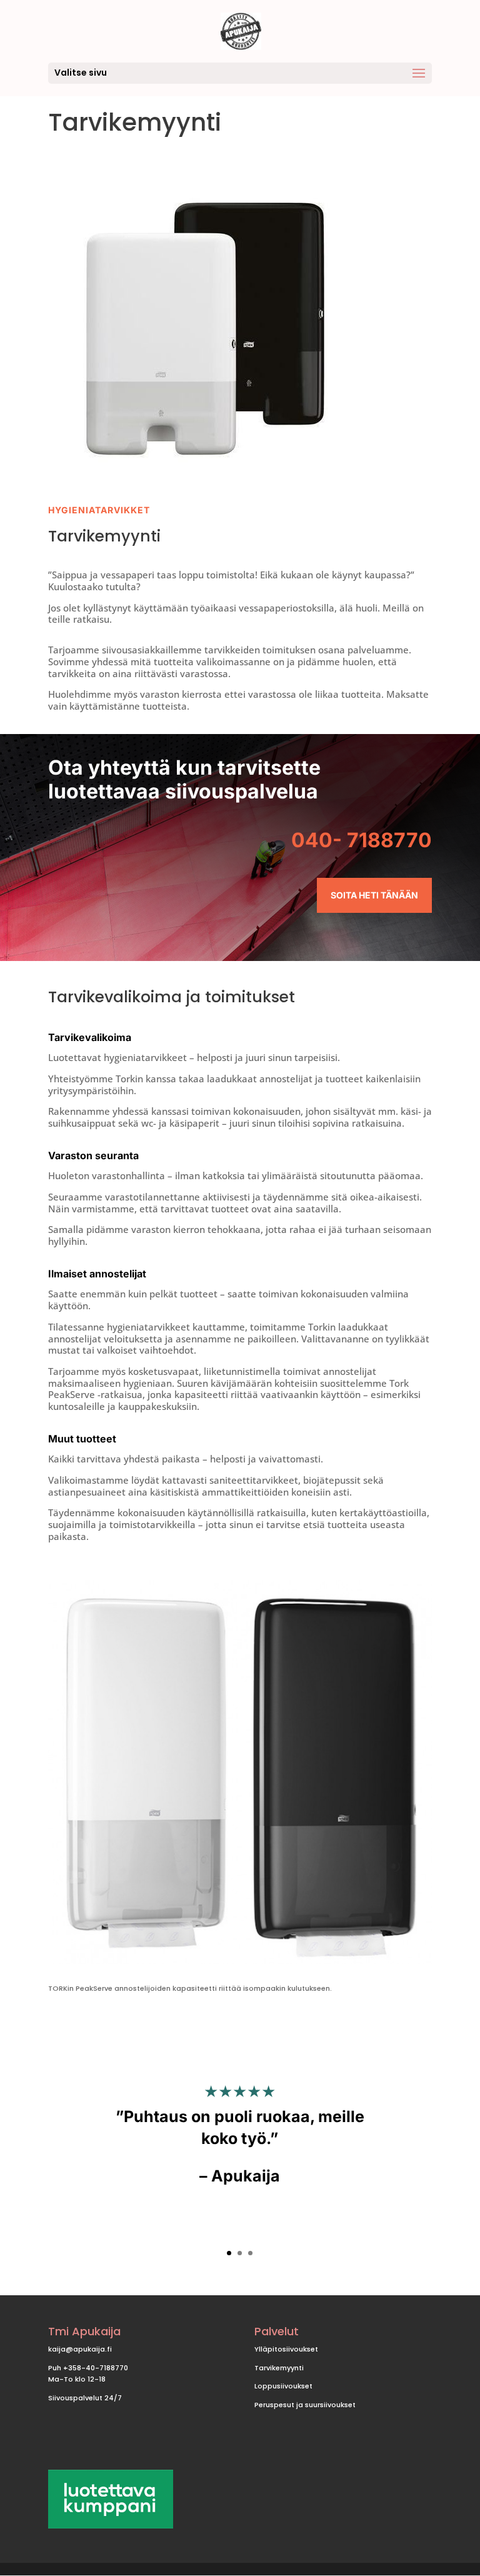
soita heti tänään (374, 895)
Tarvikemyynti (279, 2368)
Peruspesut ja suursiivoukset (305, 2405)
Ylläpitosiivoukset (286, 2349)
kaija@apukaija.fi (80, 2349)
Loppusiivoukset (283, 2386)
